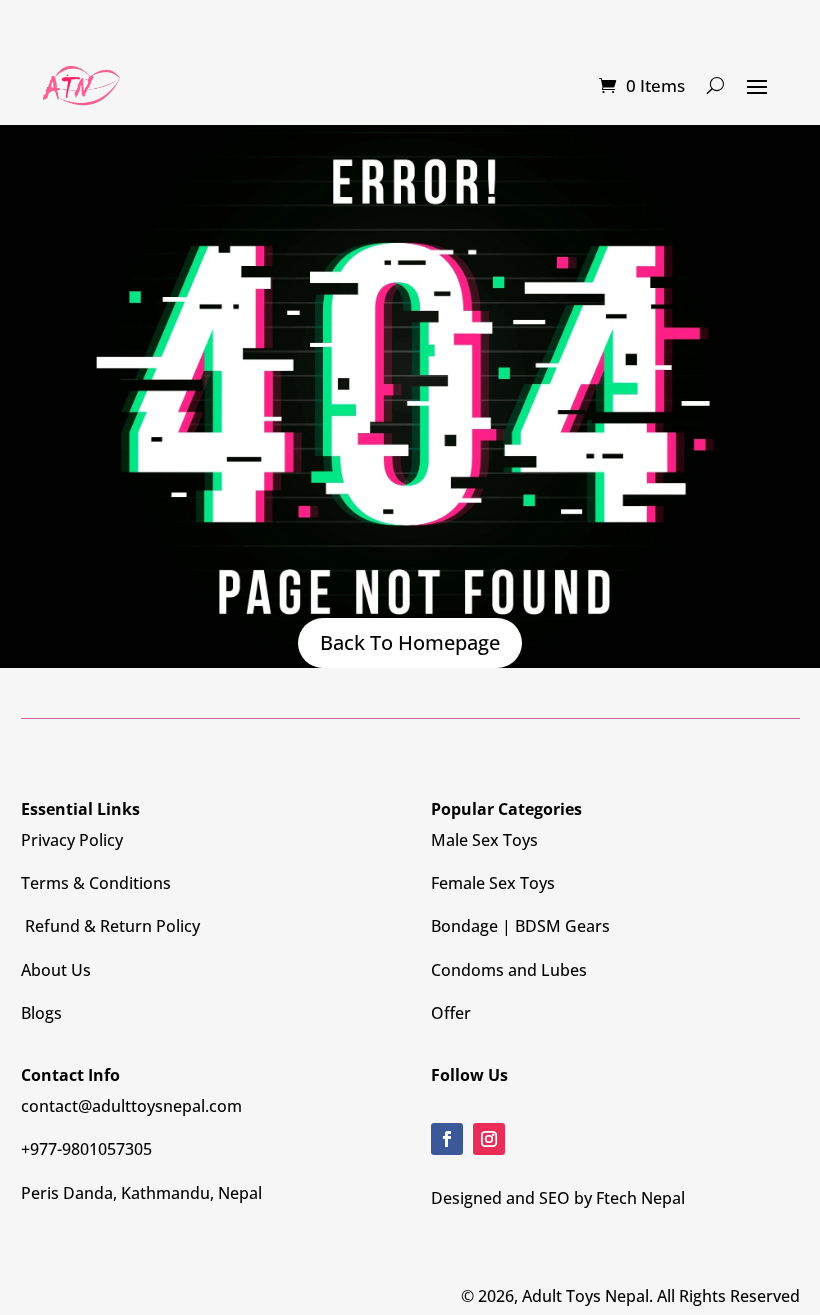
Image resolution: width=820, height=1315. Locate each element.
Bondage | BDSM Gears (520, 926)
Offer (451, 1013)
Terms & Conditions (96, 883)
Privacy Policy (72, 840)
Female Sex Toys (493, 883)
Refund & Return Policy (110, 926)
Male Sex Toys (484, 840)
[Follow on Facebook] (447, 1139)
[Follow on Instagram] (489, 1139)
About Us (56, 970)
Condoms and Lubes (509, 970)
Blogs (41, 1013)
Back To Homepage (410, 642)
